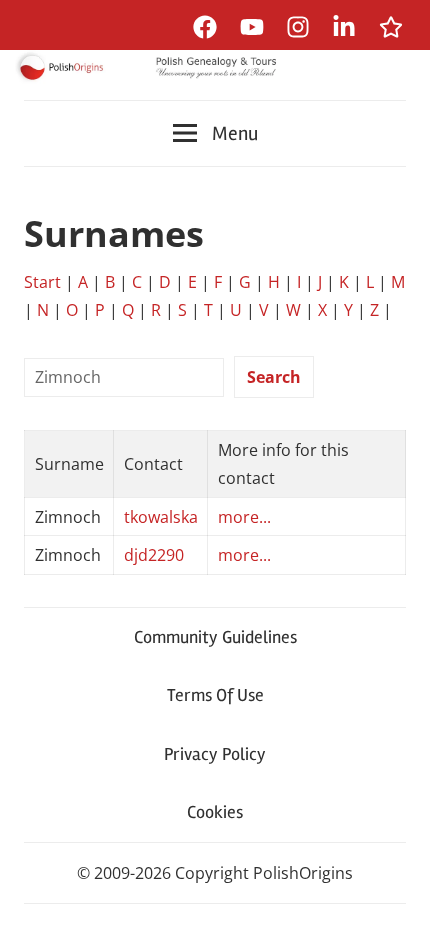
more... (244, 517)
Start (42, 282)
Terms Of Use (215, 695)
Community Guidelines (215, 637)
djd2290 (154, 555)
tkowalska (161, 517)
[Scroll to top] (395, 897)
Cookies (215, 812)
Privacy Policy (215, 754)
